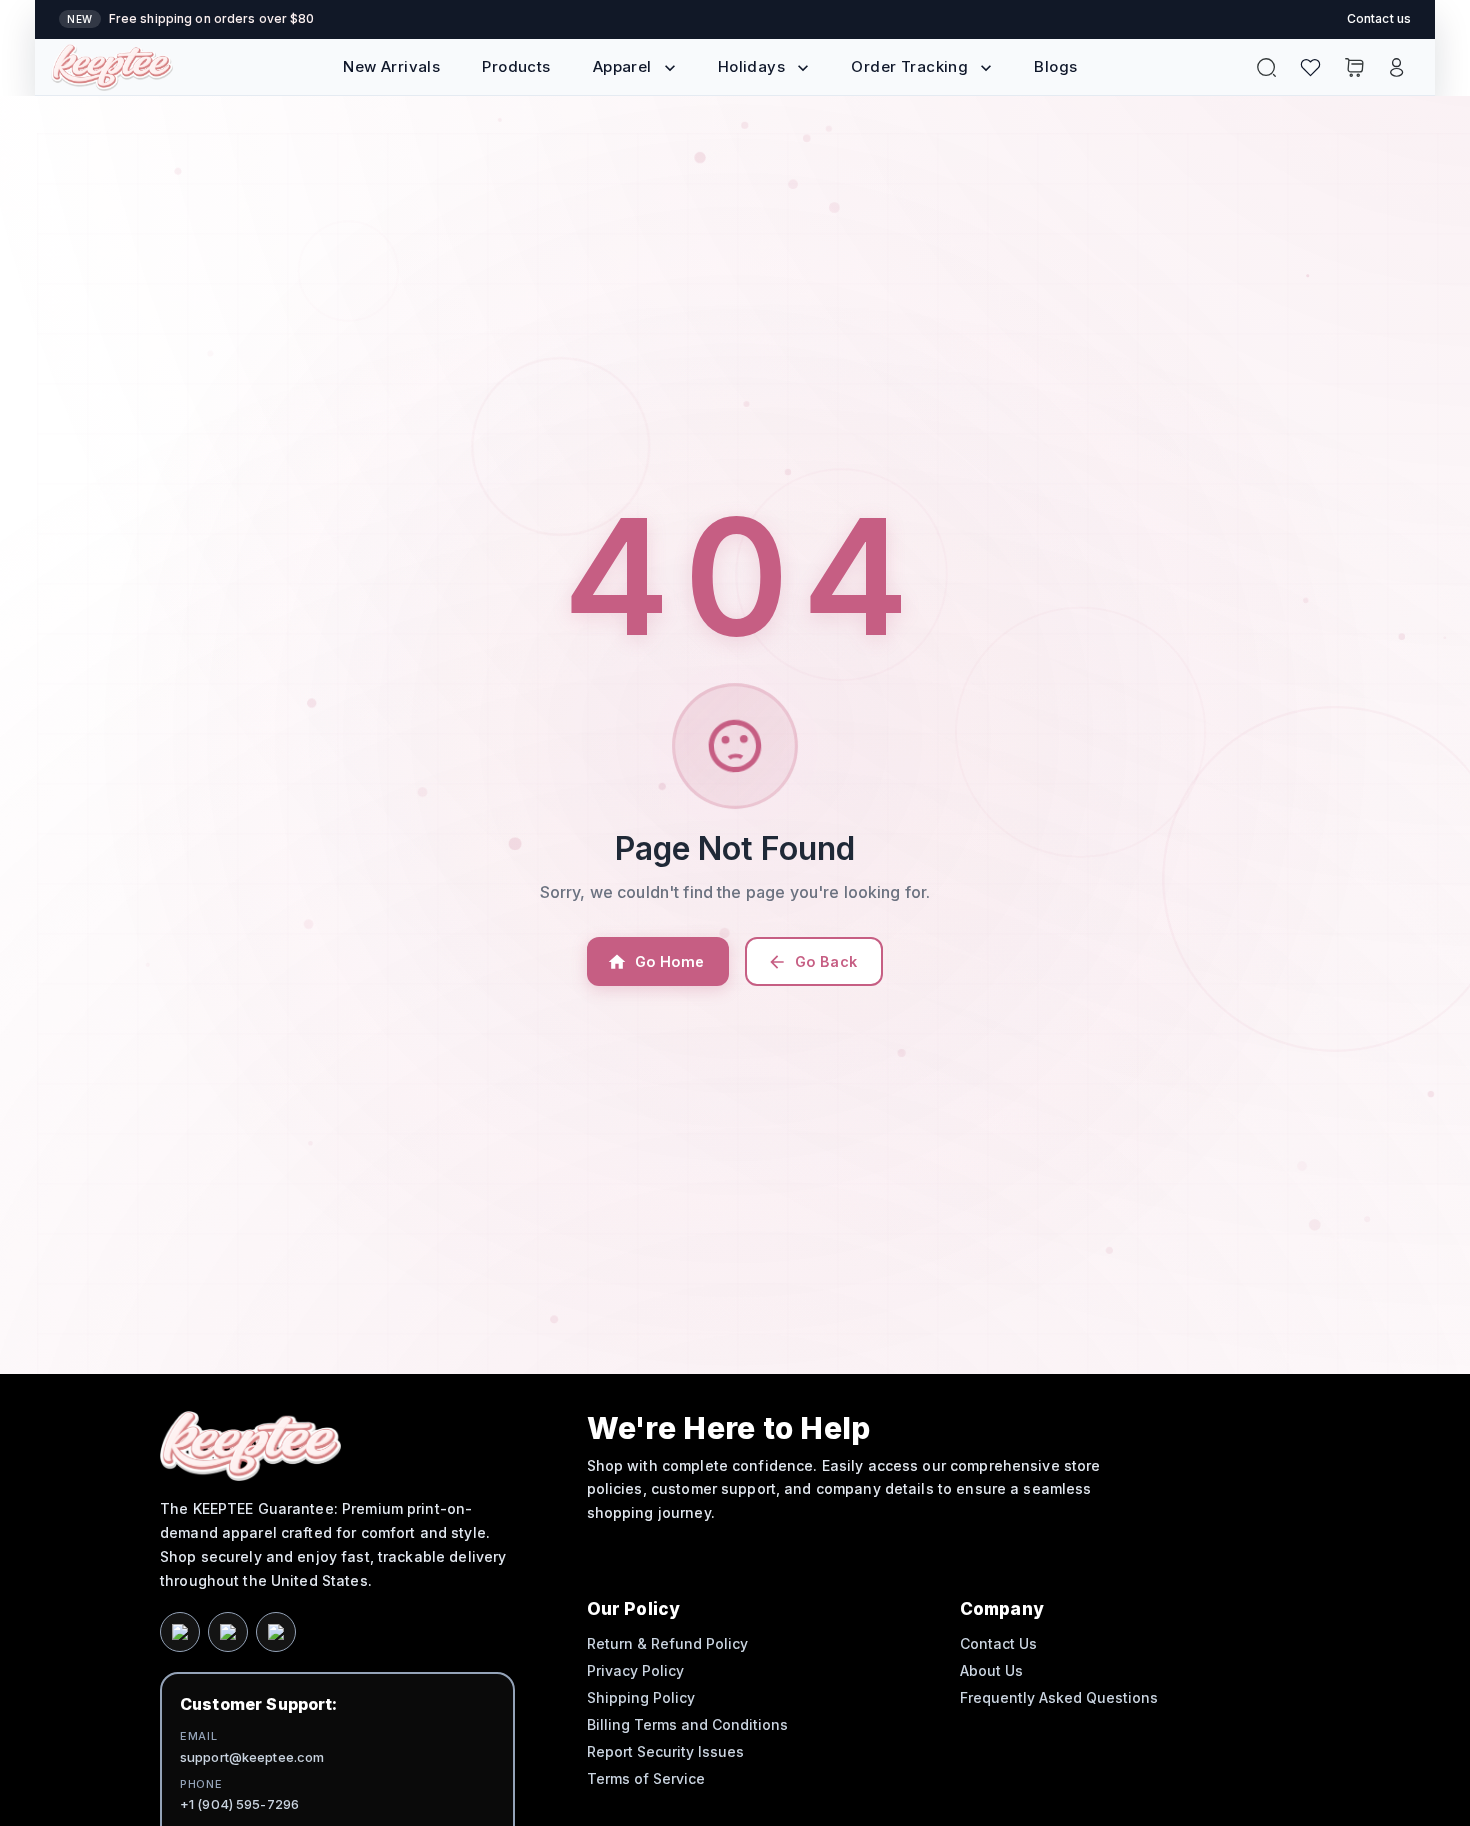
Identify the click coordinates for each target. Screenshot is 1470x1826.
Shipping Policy (641, 1697)
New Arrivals (391, 66)
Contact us (1379, 18)
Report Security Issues (665, 1751)
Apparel (622, 66)
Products (516, 66)
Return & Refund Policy (667, 1643)
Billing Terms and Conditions (687, 1724)
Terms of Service (646, 1778)
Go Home (670, 961)
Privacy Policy (635, 1670)
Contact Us (998, 1643)
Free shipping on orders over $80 (212, 18)
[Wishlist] (1310, 67)
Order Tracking (909, 66)
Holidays (751, 66)
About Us (991, 1670)
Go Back (826, 961)
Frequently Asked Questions (1059, 1697)
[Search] (1266, 67)
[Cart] (1354, 67)
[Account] (1396, 67)
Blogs (1055, 66)
